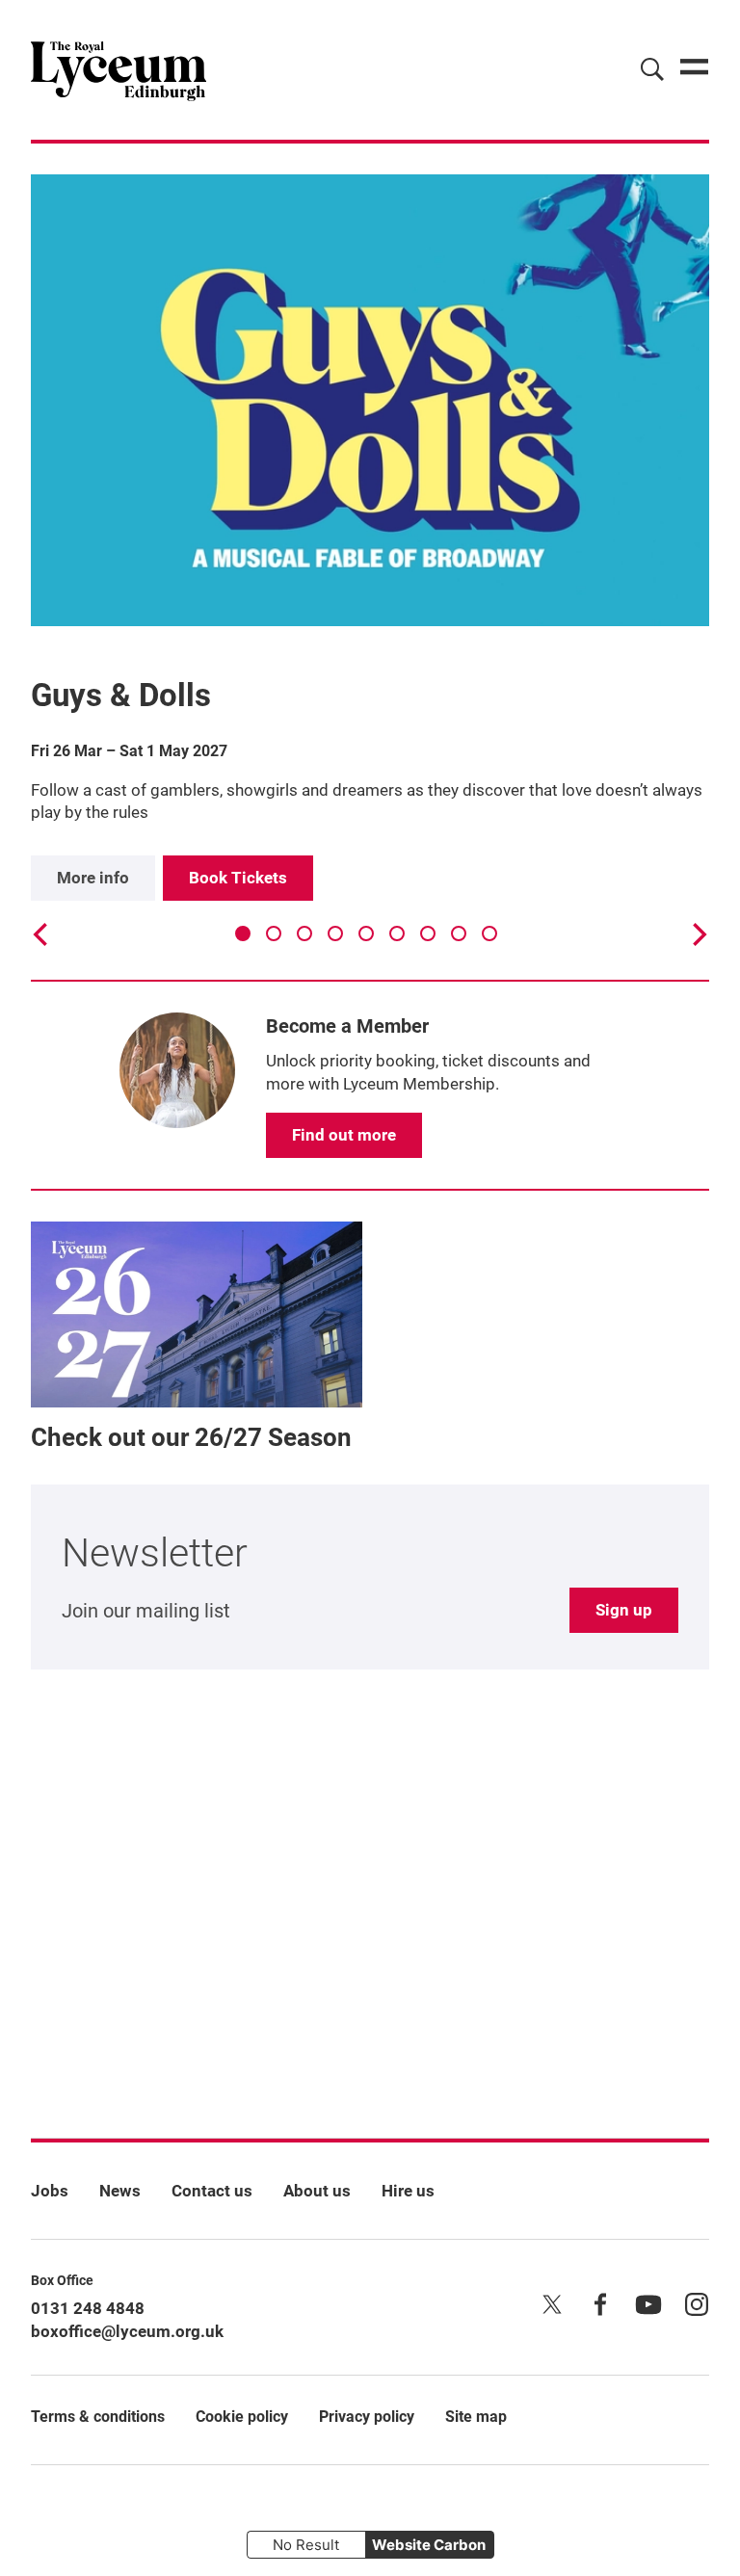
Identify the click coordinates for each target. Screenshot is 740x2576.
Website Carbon (429, 2545)
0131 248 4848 (88, 2308)
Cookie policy (242, 2417)
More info (93, 878)
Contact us (212, 2191)
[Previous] (42, 934)
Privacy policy (367, 2417)
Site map (476, 2417)
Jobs (50, 2191)
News (120, 2191)
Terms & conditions (98, 2417)
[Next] (698, 934)
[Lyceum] (119, 70)
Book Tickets (238, 878)
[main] (370, 1110)
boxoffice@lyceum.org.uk (127, 2331)
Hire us (408, 2191)
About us (317, 2191)
